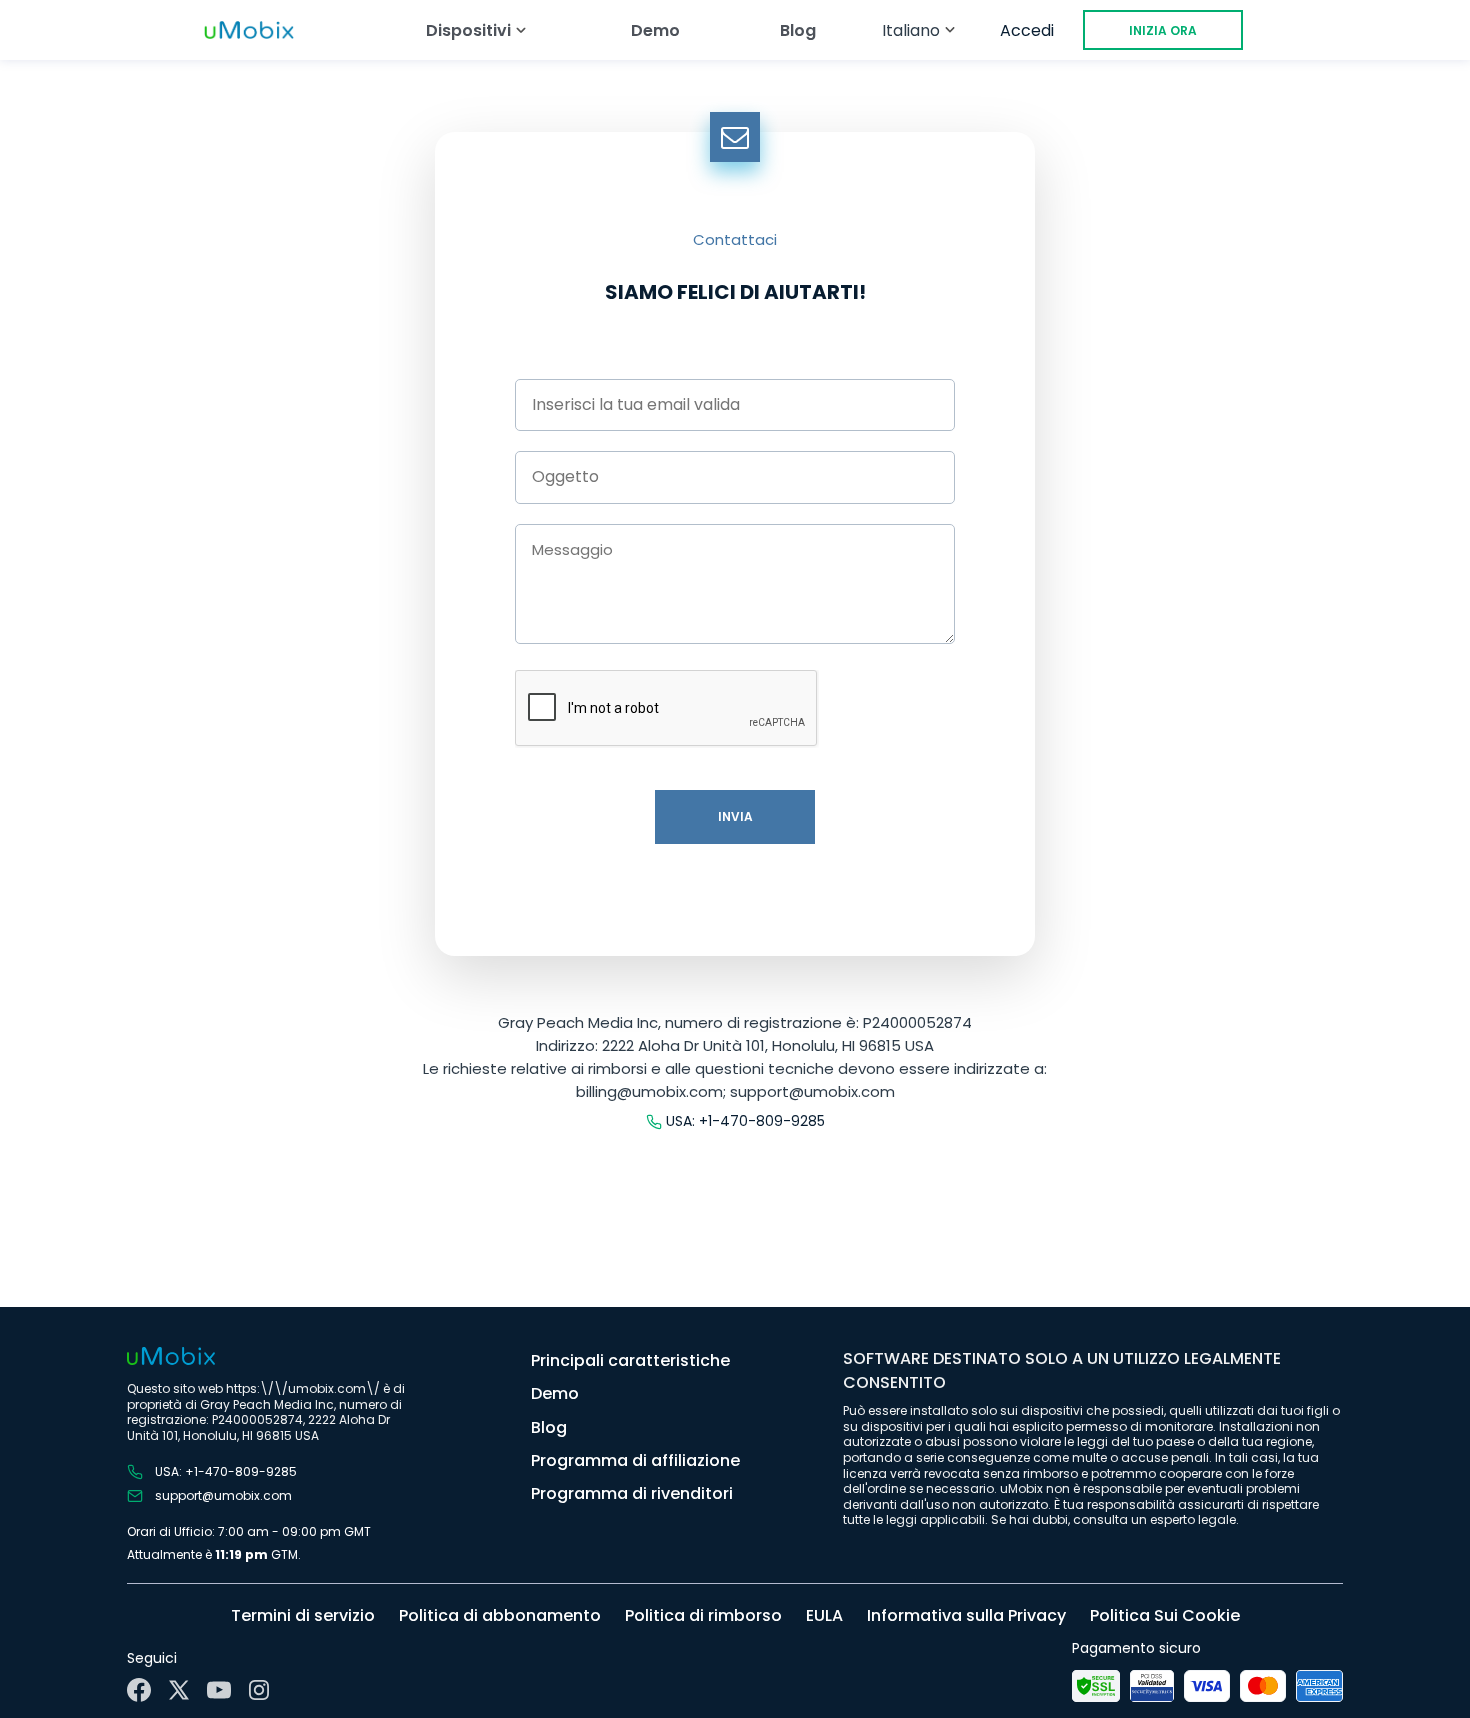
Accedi (1027, 30)
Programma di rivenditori (632, 1493)
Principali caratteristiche (630, 1360)
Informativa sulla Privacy (966, 1615)
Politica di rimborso (703, 1615)
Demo (655, 30)
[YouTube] (219, 1690)
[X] (179, 1690)
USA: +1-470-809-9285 (745, 1121)
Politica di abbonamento (500, 1615)
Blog (798, 30)
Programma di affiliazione (635, 1460)
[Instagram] (259, 1690)
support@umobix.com (223, 1496)
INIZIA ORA (1163, 30)
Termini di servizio (303, 1615)
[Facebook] (139, 1690)
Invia (735, 816)
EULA (824, 1615)
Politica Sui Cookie (1165, 1615)
